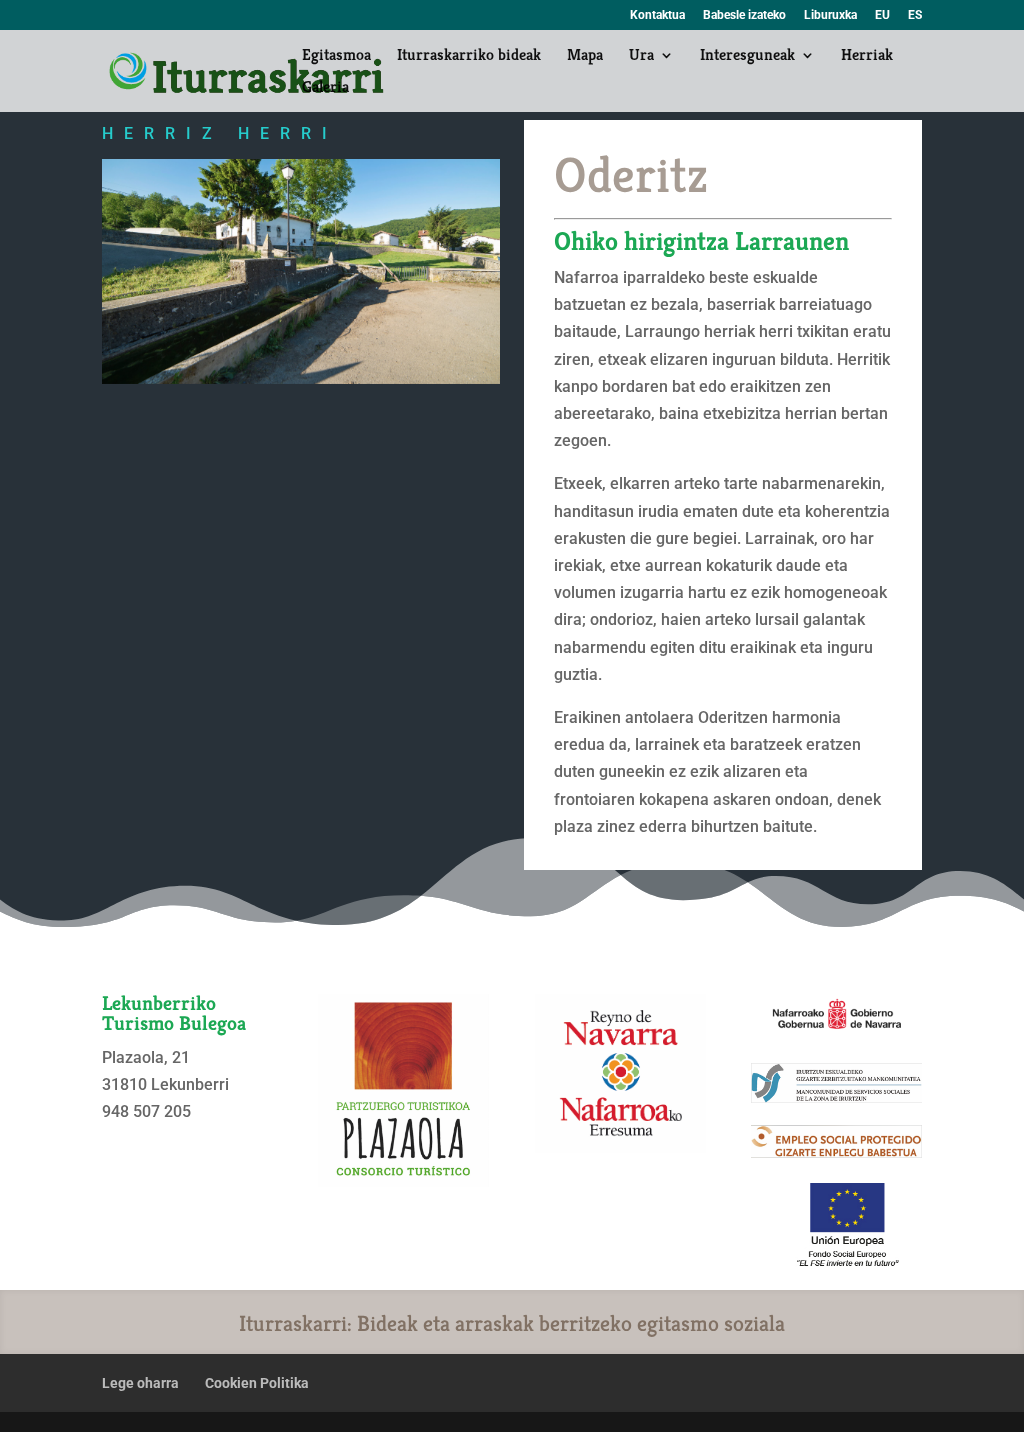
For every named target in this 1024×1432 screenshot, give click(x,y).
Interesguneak (747, 56)
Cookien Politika (257, 1383)
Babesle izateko (744, 15)
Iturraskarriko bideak (469, 56)
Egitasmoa (336, 56)
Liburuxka (830, 15)
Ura (641, 56)
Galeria (325, 88)
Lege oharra (140, 1383)
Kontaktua (657, 15)
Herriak (867, 56)
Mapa (585, 56)
